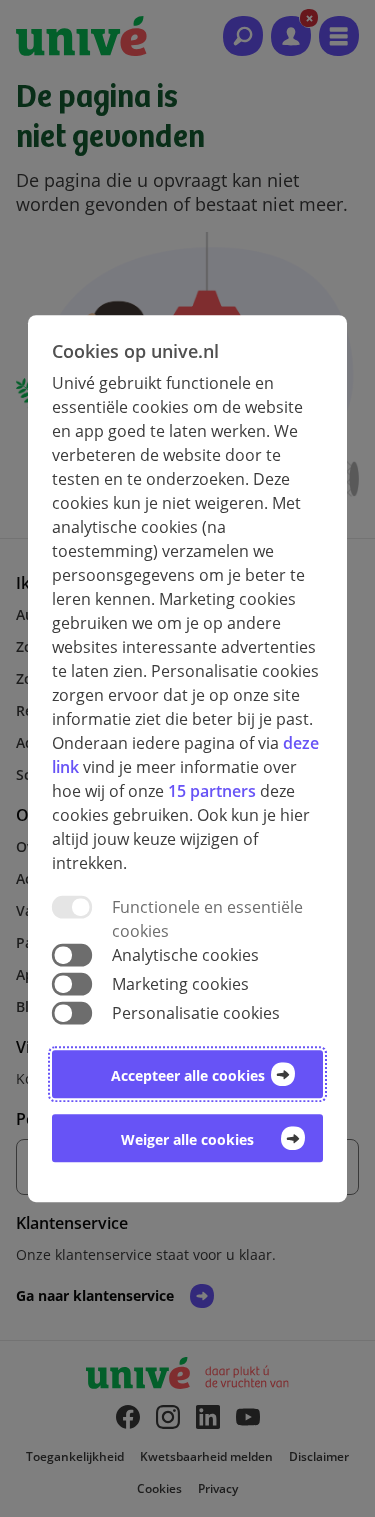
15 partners (212, 791)
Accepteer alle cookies (188, 1075)
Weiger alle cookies (187, 1139)
